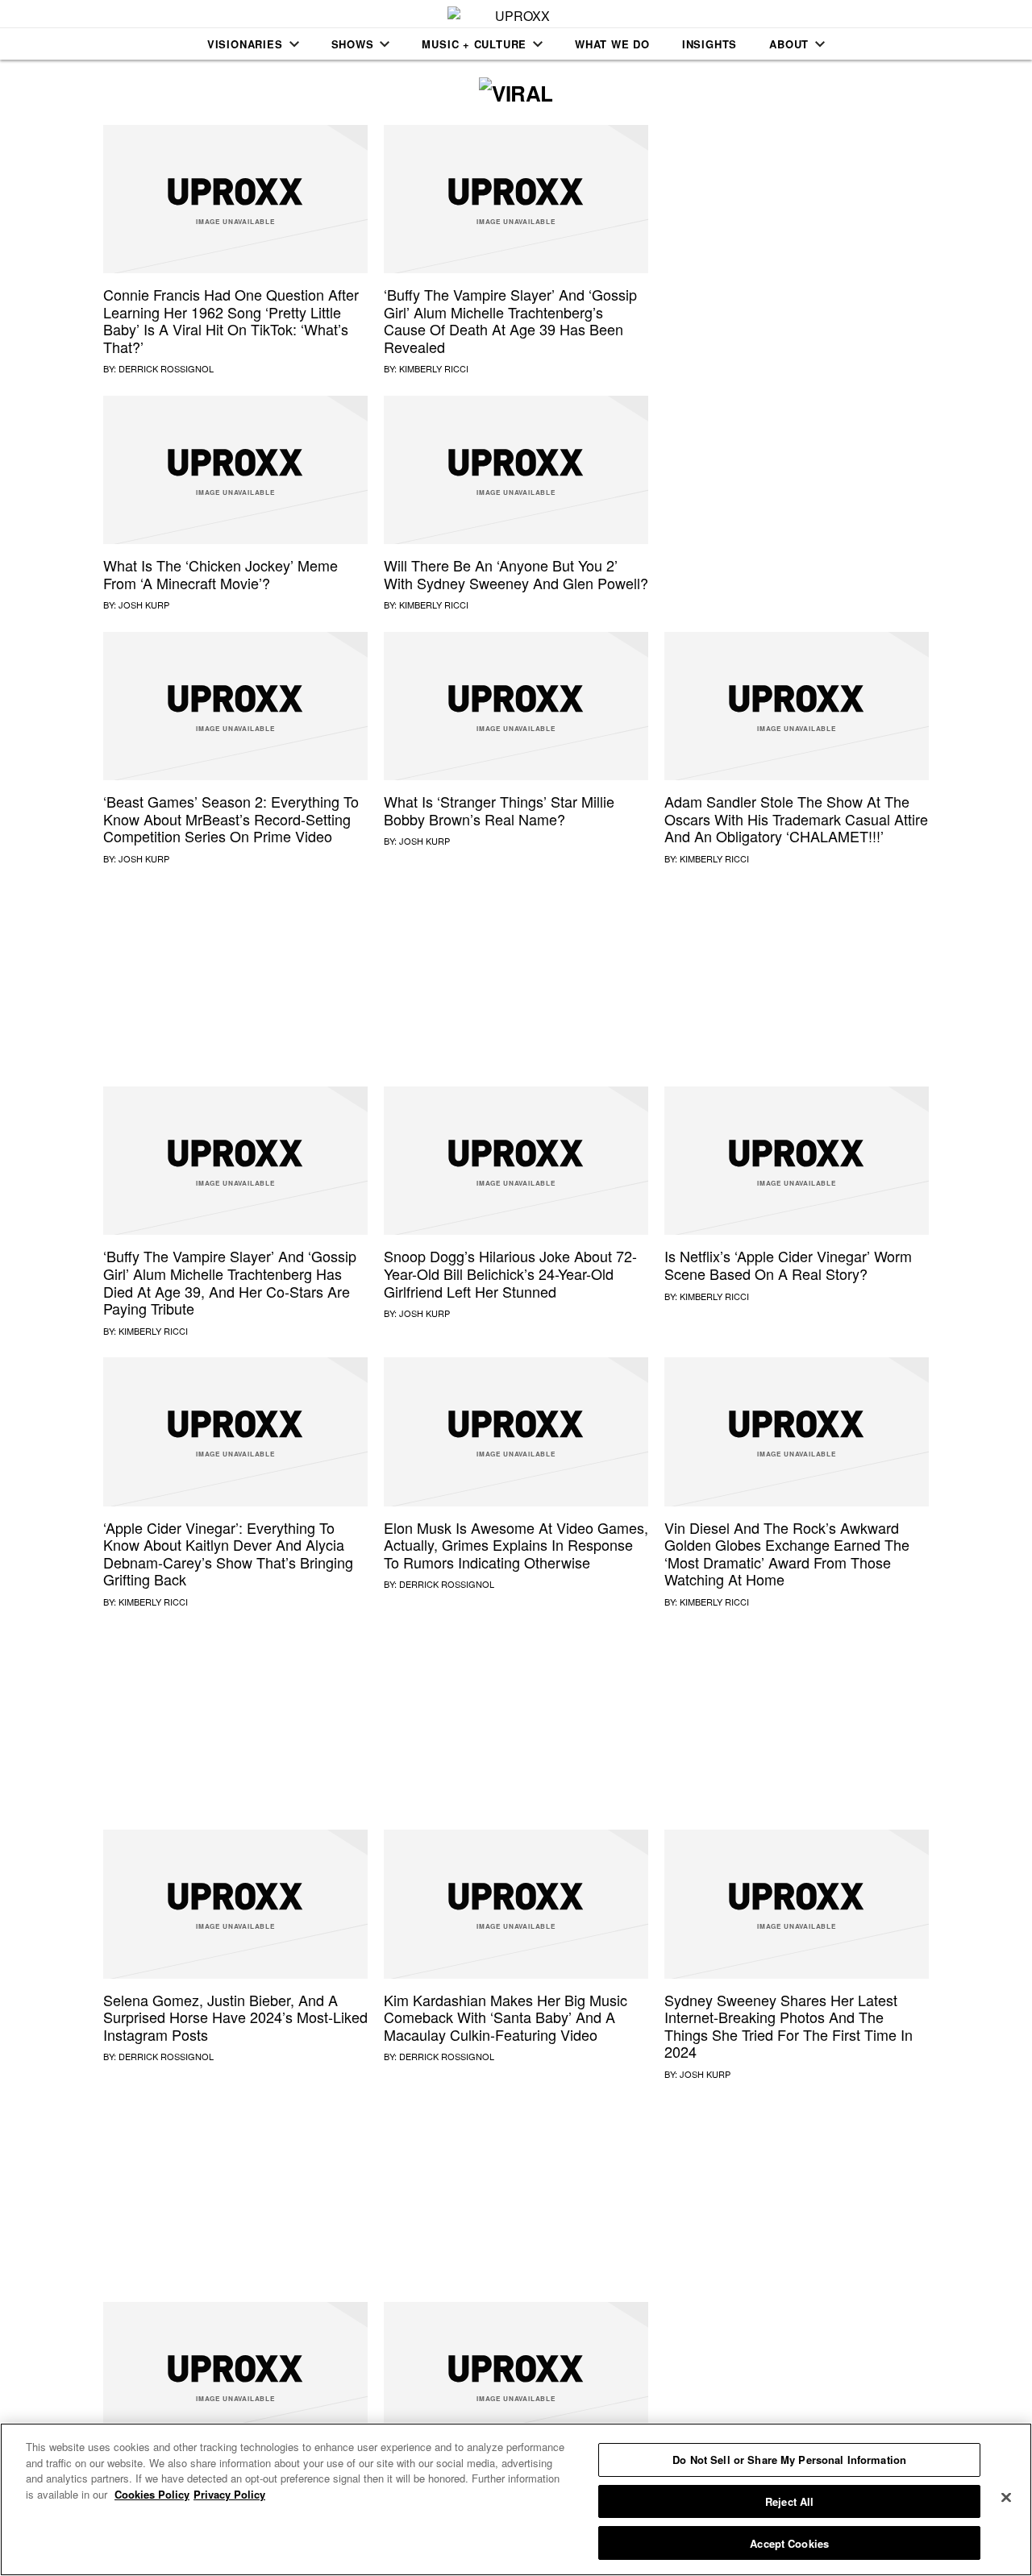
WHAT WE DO (612, 44)
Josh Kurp (144, 605)
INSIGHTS (709, 44)
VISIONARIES (245, 44)
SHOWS (353, 44)
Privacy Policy (229, 2494)
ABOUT (789, 44)
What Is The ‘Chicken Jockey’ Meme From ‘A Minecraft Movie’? (221, 574)
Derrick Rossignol (166, 368)
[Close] (1006, 2498)
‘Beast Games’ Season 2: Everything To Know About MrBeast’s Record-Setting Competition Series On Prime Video (231, 819)
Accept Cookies (789, 2543)
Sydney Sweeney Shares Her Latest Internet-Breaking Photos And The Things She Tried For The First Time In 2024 (789, 2026)
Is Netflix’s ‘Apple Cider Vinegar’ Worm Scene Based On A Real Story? (788, 1265)
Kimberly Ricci (434, 368)
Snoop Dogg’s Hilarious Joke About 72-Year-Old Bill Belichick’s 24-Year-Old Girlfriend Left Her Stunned (510, 1273)
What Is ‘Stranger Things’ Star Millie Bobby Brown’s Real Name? (499, 810)
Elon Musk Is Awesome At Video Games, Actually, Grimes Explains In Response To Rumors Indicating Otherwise (516, 1545)
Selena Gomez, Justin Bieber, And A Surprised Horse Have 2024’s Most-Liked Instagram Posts (235, 2017)
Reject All (789, 2501)
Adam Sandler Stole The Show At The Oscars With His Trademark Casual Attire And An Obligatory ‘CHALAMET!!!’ (796, 819)
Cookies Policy (152, 2494)
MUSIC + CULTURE (474, 44)
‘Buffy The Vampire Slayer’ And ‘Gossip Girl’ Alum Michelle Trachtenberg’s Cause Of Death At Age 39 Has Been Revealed (510, 320)
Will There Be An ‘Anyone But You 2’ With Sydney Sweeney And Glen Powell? (516, 574)
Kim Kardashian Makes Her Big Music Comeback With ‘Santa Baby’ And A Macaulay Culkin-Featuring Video (506, 2017)
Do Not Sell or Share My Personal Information (789, 2460)
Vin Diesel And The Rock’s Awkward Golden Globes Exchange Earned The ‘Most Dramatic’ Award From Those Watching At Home (787, 1554)
